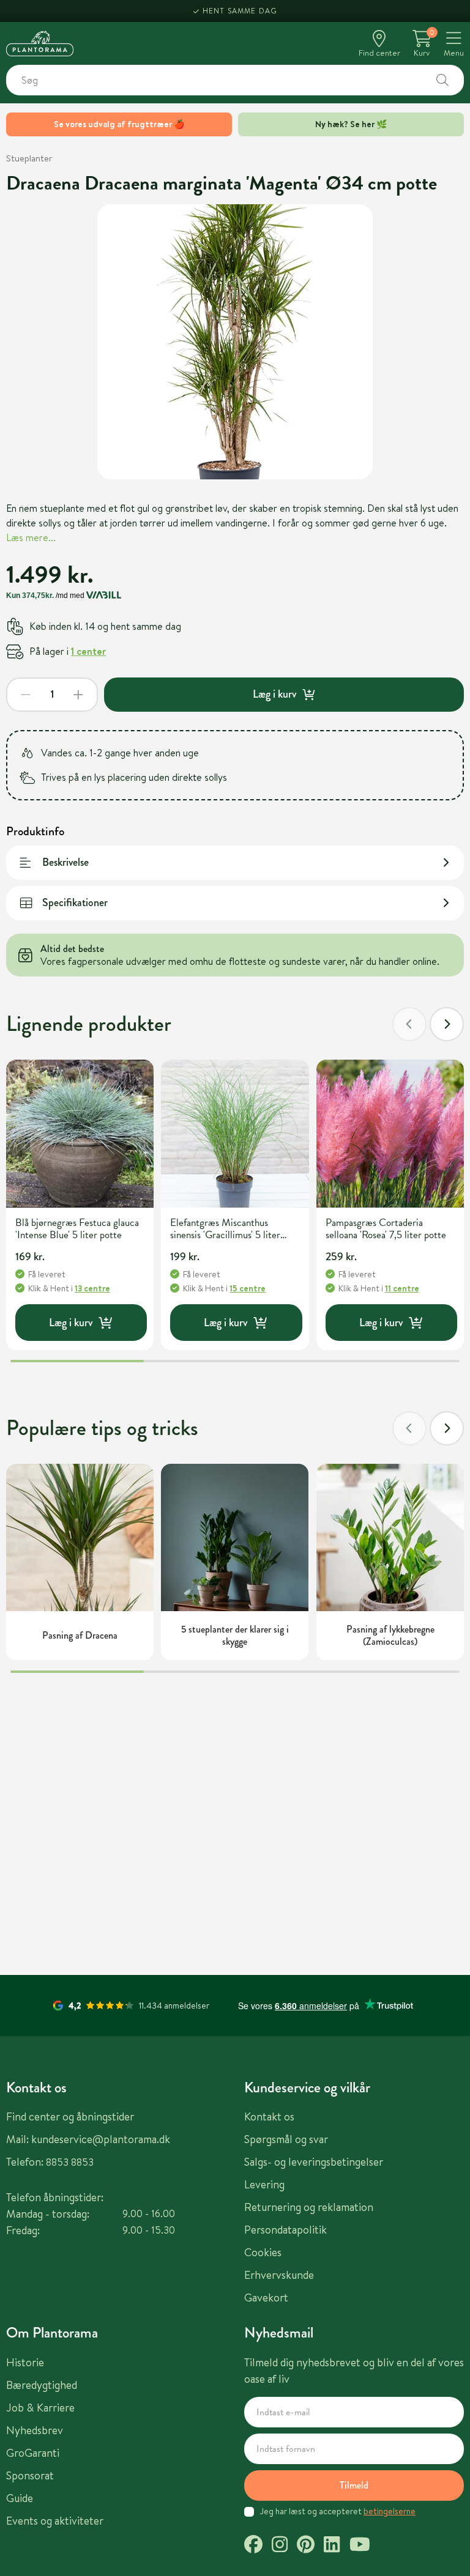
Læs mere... (31, 537)
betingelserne (390, 2511)
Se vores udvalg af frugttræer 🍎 (119, 124)
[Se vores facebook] (253, 2546)
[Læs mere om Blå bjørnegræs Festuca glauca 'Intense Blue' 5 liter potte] (80, 1133)
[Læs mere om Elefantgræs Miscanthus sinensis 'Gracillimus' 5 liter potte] (235, 1133)
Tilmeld (354, 2485)
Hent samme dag (240, 11)
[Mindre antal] (26, 695)
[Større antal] (78, 695)
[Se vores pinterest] (306, 2546)
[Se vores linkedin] (332, 2546)
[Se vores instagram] (280, 2546)
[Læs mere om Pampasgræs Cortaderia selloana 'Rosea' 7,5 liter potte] (390, 1133)
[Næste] (447, 1024)
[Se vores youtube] (360, 2546)
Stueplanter (29, 158)
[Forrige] (409, 1024)
